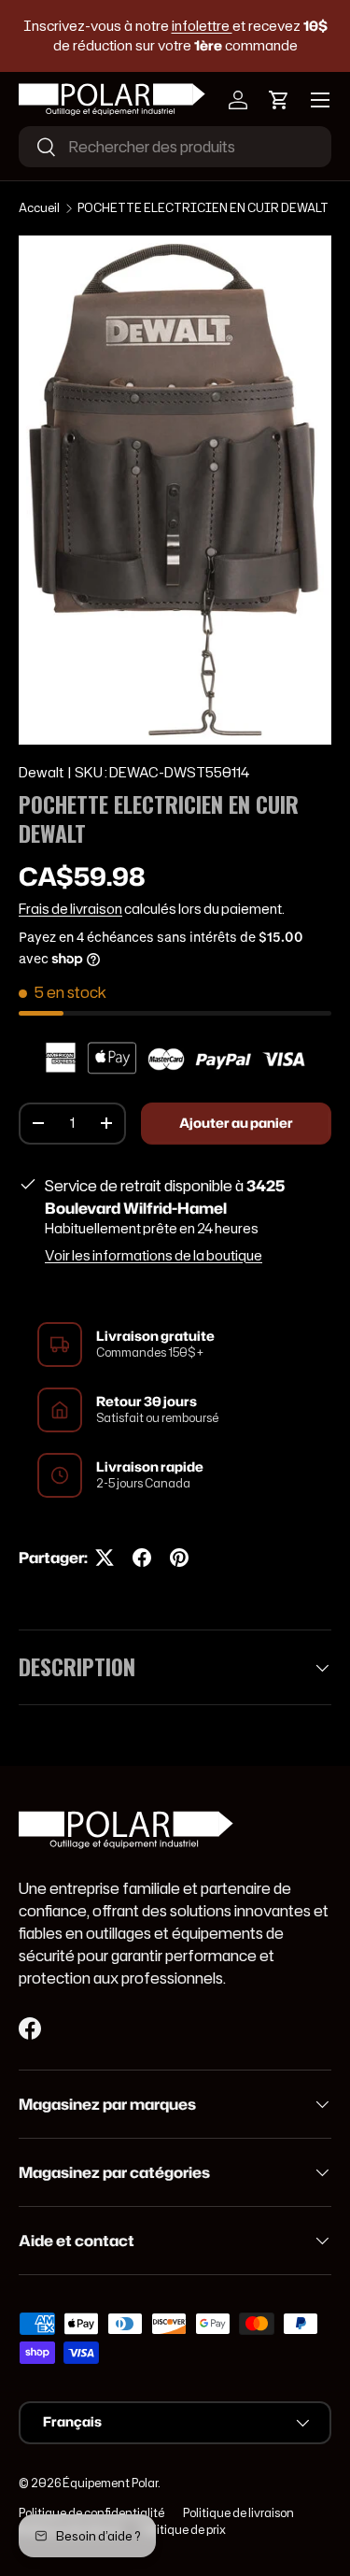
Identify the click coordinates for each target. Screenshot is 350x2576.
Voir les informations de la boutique (154, 1256)
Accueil (39, 208)
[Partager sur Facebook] (142, 1558)
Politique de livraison (238, 2513)
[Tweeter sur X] (105, 1558)
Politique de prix (183, 2530)
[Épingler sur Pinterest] (179, 1558)
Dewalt (41, 773)
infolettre (202, 26)
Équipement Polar (110, 2483)
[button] (279, 100)
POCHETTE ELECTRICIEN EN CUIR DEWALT (203, 208)
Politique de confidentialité (91, 2513)
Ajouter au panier (236, 1123)
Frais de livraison (70, 909)
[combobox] (175, 147)
